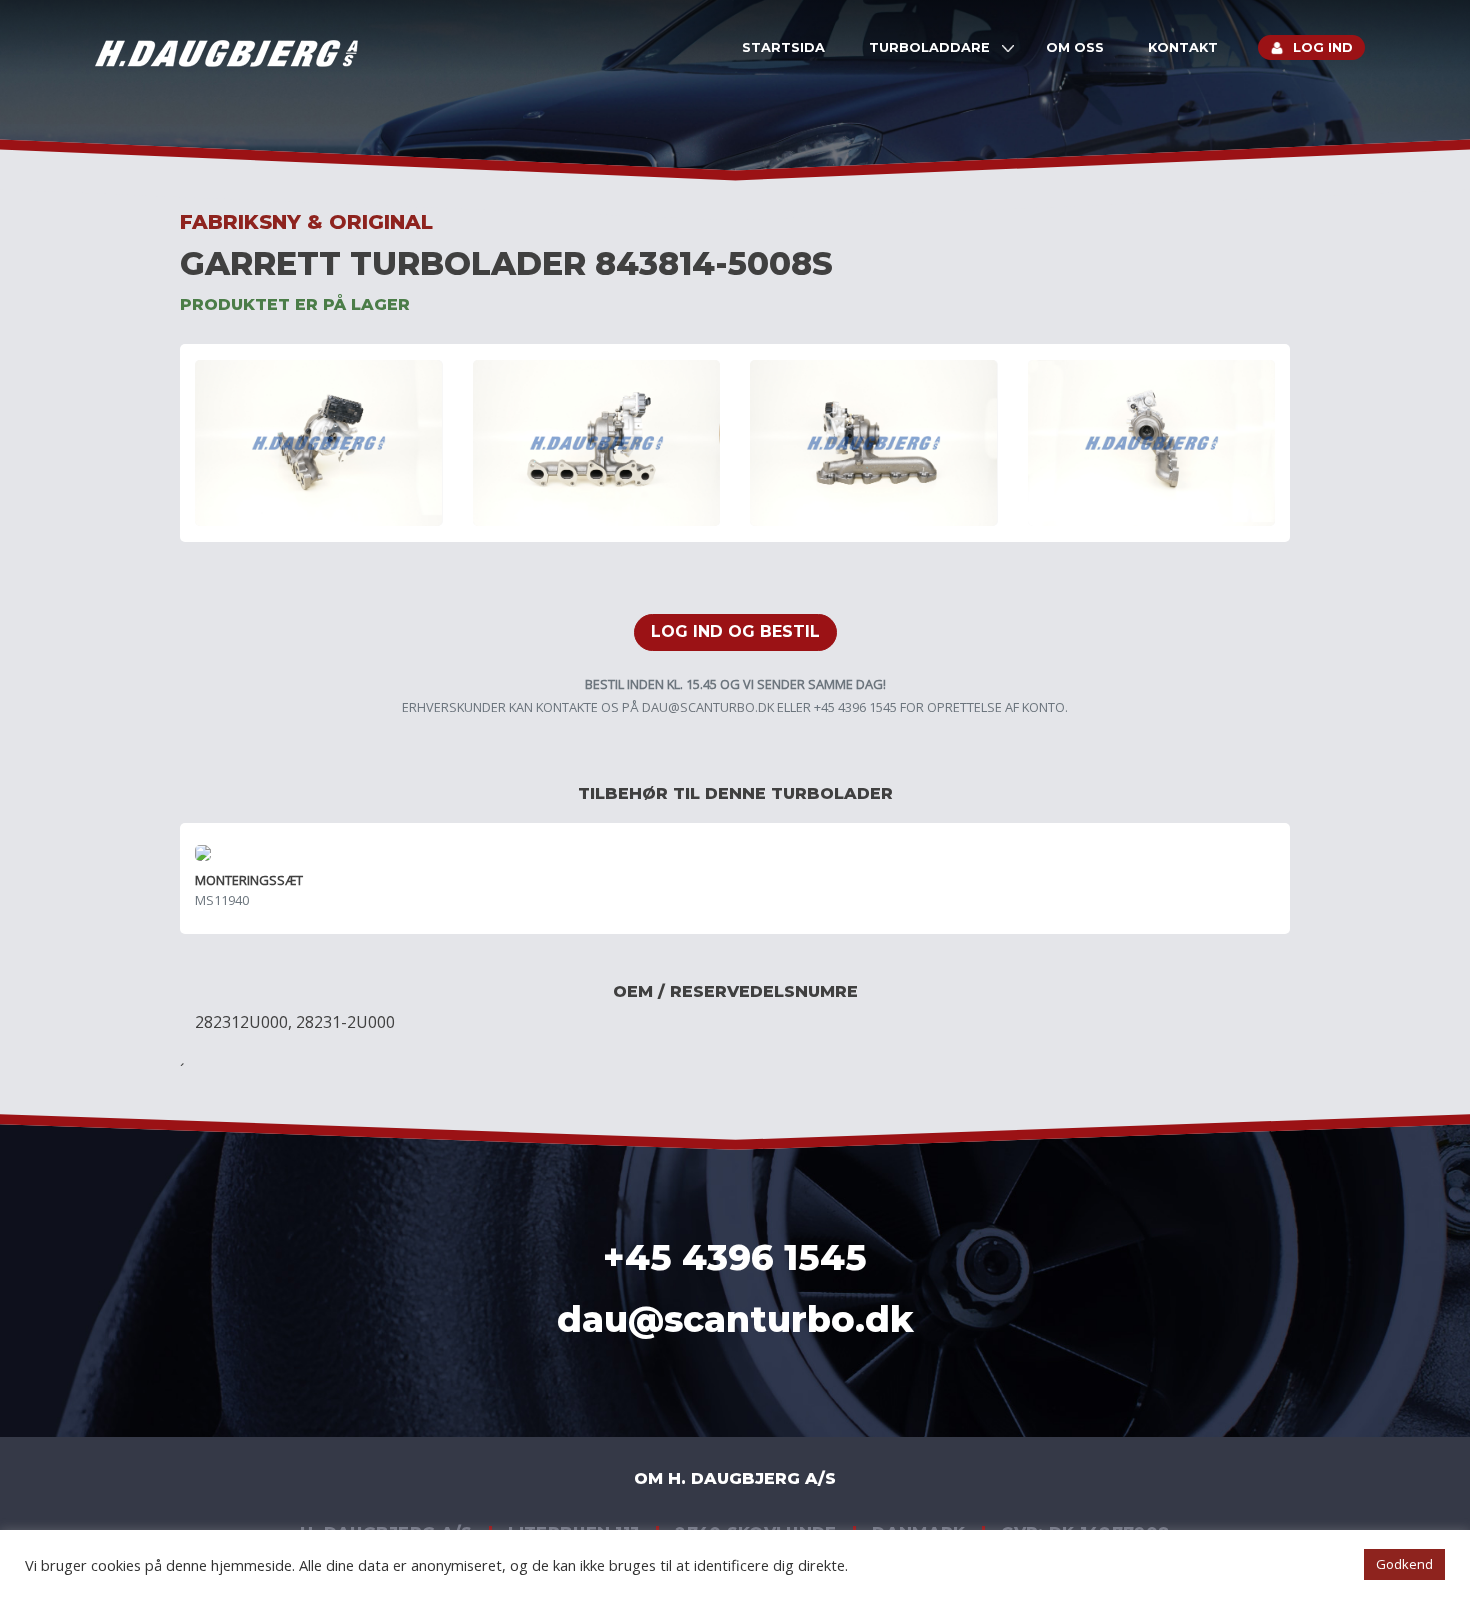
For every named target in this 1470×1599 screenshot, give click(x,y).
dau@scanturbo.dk (708, 707)
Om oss (1075, 47)
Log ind (1323, 47)
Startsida (783, 47)
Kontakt (1183, 47)
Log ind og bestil (735, 631)
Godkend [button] (1404, 1564)
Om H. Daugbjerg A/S (735, 1478)
